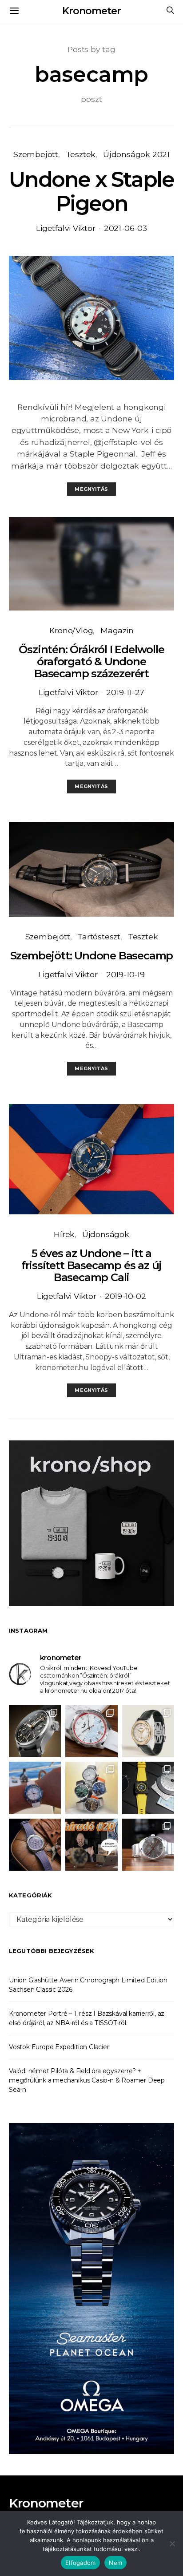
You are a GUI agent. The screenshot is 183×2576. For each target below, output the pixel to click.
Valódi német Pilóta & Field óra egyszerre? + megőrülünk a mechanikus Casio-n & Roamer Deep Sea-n (87, 2080)
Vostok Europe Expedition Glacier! (60, 2047)
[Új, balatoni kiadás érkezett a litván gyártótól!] (91, 1731)
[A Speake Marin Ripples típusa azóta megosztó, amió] (35, 1845)
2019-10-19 (125, 974)
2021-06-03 (125, 228)
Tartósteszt (99, 936)
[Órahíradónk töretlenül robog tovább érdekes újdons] (91, 1845)
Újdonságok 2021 (136, 154)
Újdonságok (106, 1234)
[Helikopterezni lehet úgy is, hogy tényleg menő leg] (148, 1788)
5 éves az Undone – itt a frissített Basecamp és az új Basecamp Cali (91, 1265)
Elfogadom (80, 2563)
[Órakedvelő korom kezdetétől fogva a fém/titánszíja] (35, 1788)
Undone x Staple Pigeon (91, 191)
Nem (115, 2563)
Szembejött (36, 154)
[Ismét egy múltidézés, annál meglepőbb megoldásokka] (148, 1845)
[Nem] (172, 2544)
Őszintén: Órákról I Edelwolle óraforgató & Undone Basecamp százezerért (91, 661)
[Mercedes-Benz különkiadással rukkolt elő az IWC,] (35, 1731)
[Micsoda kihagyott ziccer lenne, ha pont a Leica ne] (91, 1788)
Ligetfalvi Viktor (66, 228)
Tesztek (81, 154)
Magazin (117, 630)
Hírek (64, 1234)
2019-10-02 (125, 1296)
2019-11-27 (125, 692)
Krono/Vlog (71, 630)
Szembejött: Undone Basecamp (92, 956)
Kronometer (91, 11)
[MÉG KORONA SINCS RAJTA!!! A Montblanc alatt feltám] (148, 1731)
